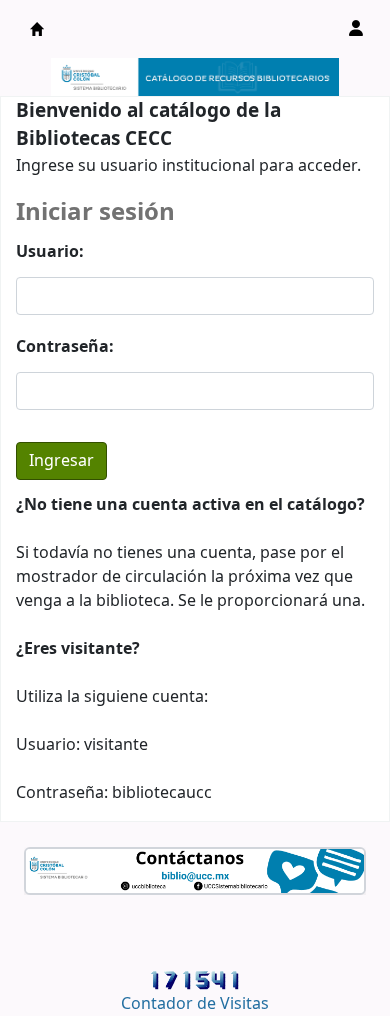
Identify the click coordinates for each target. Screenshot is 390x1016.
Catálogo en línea (37, 29)
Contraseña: (65, 347)
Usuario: (50, 252)
